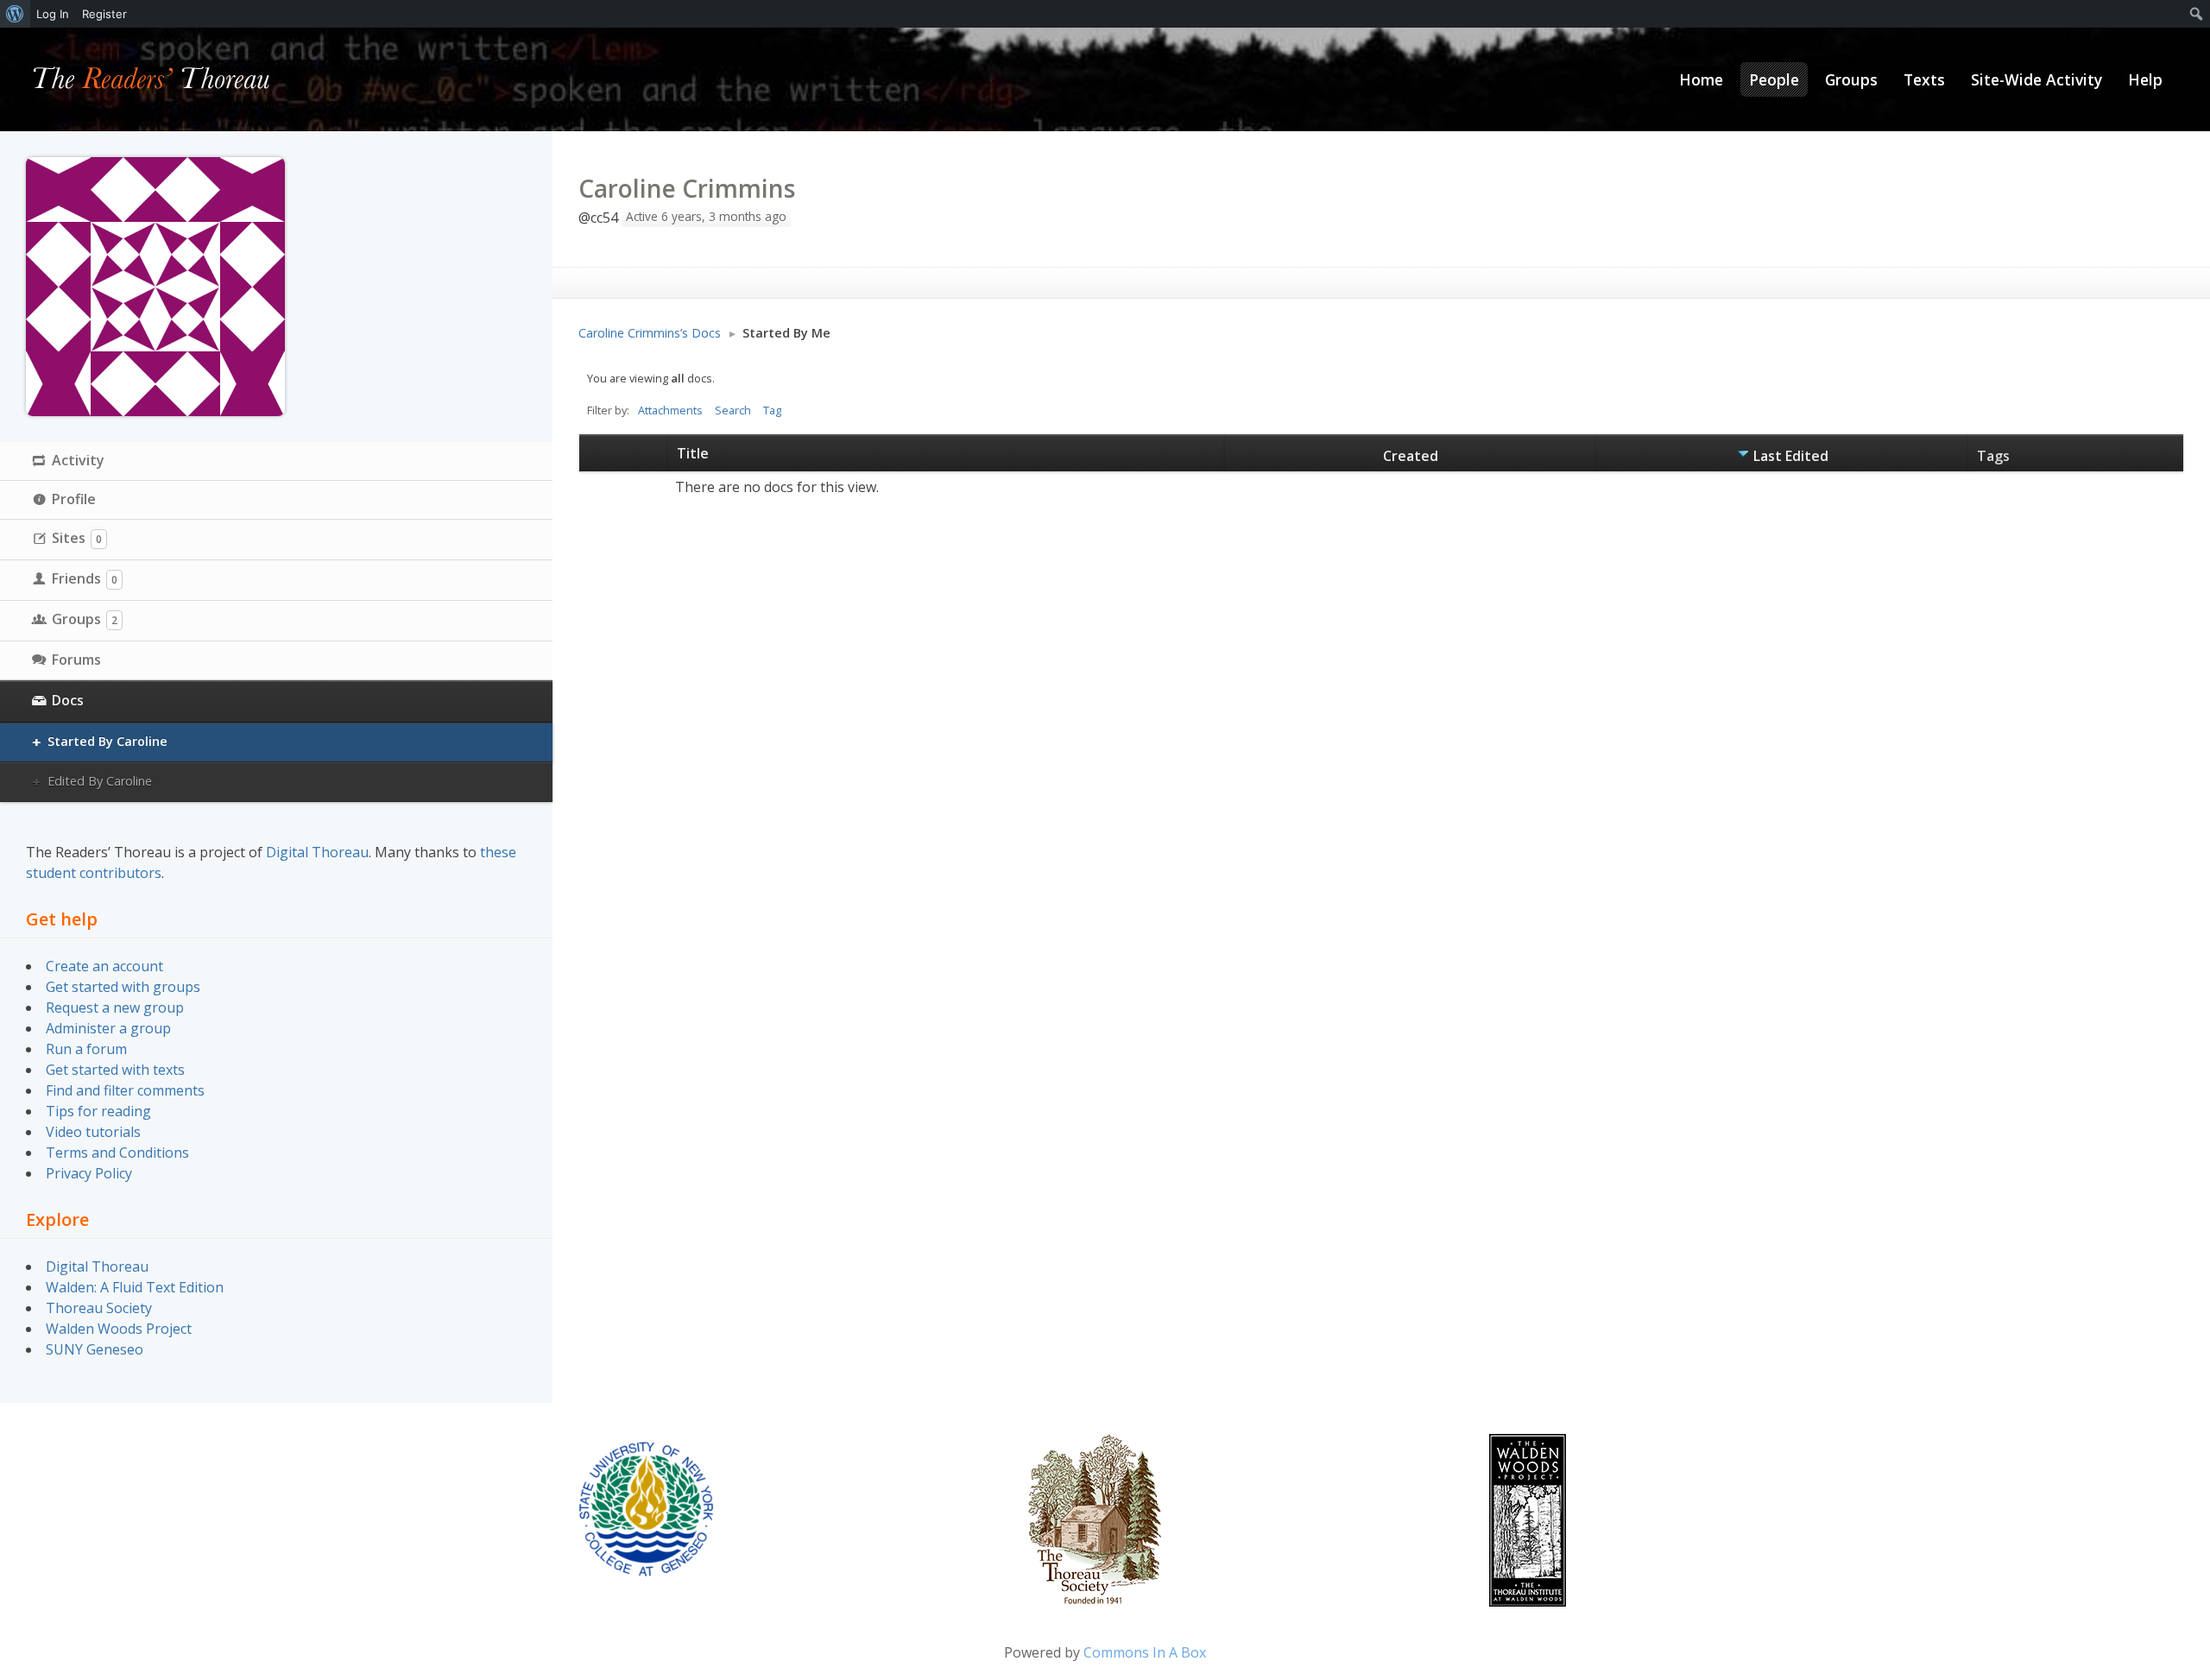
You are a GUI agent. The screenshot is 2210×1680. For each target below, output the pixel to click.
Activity (78, 460)
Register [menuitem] (104, 14)
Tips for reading (98, 1111)
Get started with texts (115, 1070)
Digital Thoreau (317, 852)
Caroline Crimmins (687, 188)
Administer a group (108, 1028)
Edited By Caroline (100, 781)
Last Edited (1791, 456)
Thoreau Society (99, 1308)
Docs (68, 700)
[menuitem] (15, 14)
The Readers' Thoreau (152, 79)
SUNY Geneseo (95, 1349)
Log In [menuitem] (53, 14)
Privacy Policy (89, 1173)
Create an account (104, 966)
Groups (85, 619)
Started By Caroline (107, 741)
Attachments (670, 410)
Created (1411, 456)
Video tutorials (93, 1132)
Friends (85, 578)
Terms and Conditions (117, 1153)
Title (693, 453)
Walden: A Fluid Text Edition (135, 1287)
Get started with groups (123, 987)
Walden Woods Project (119, 1329)
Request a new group (115, 1007)
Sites (77, 538)
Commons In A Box (1145, 1652)
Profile (74, 499)
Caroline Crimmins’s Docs (650, 333)
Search (733, 410)
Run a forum (86, 1049)
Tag (772, 410)
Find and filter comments (125, 1090)
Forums (76, 660)
